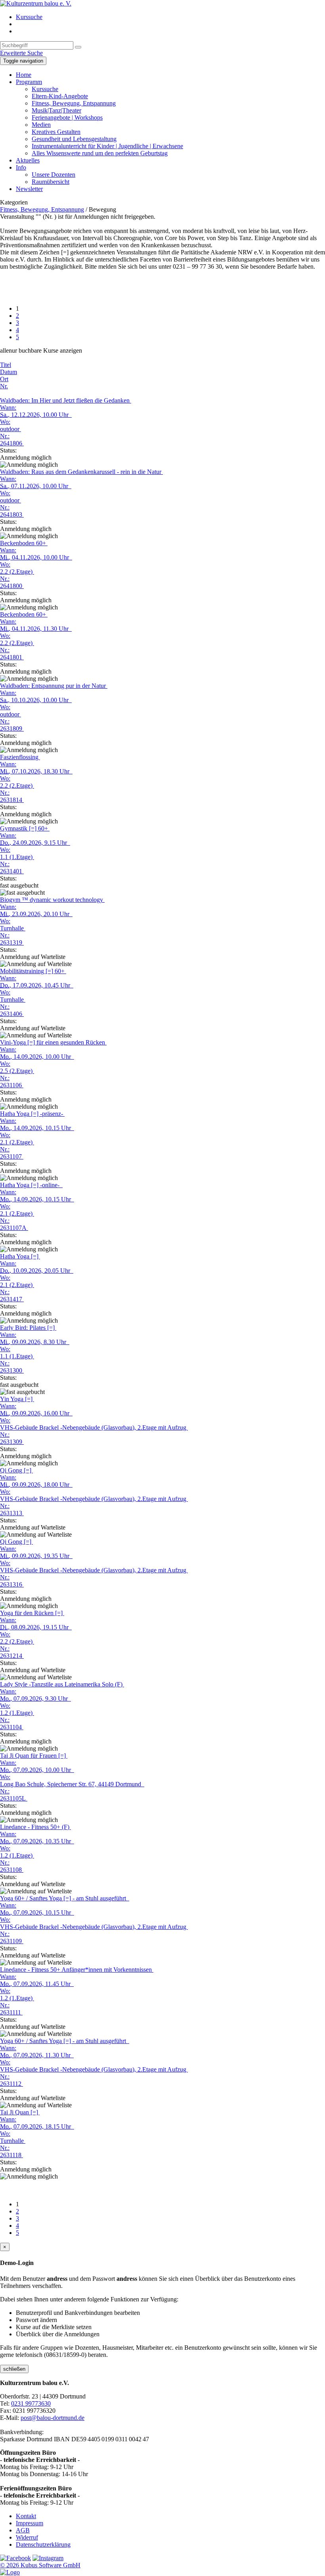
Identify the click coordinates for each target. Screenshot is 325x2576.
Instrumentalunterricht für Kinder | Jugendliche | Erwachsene (107, 146)
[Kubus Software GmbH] (10, 2572)
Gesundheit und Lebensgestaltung (74, 139)
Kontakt (26, 2516)
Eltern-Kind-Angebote (60, 96)
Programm (29, 82)
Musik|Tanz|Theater (56, 110)
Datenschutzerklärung (43, 2544)
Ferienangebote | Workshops (67, 117)
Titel (6, 365)
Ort (4, 379)
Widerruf (27, 2537)
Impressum (30, 2523)
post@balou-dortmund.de (53, 2418)
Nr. (4, 386)
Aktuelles (28, 160)
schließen (14, 2369)
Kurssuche (29, 17)
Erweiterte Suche (21, 53)
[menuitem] (170, 17)
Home (24, 75)
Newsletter (29, 189)
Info (21, 167)
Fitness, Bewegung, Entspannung (74, 103)
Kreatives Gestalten (56, 132)
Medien (41, 125)
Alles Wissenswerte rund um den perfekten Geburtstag (100, 153)
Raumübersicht (51, 182)
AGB (23, 2530)
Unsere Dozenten (54, 175)
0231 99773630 (31, 2403)
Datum (9, 372)
